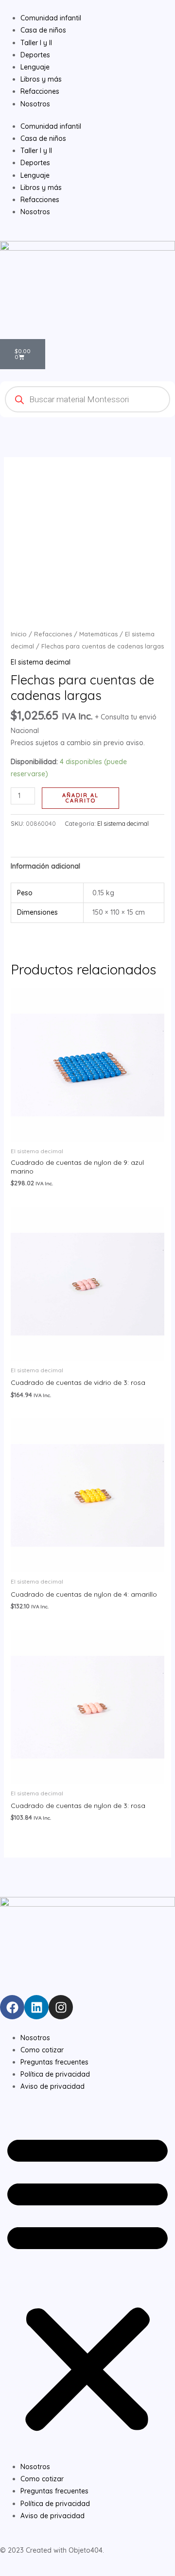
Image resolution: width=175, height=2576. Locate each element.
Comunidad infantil (51, 126)
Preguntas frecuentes (54, 2062)
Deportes (35, 163)
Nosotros (35, 212)
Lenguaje (35, 175)
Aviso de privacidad (52, 2086)
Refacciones (40, 200)
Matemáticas (98, 634)
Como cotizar (42, 2050)
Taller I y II (36, 151)
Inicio (19, 634)
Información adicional (45, 866)
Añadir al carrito (80, 798)
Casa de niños (43, 138)
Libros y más (41, 188)
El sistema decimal (41, 662)
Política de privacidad (55, 2074)
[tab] (88, 866)
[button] (87, 2282)
